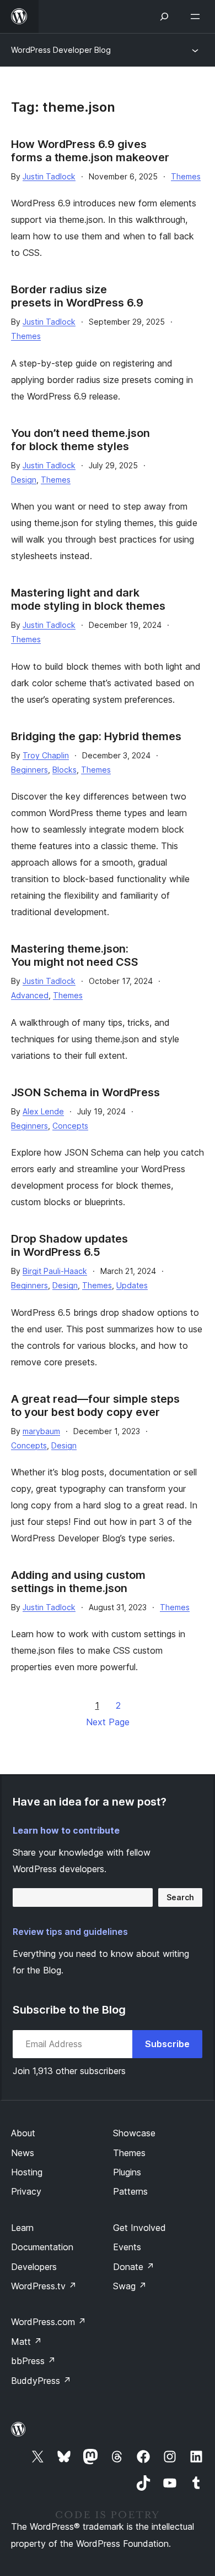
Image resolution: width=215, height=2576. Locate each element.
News (23, 2153)
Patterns (130, 2191)
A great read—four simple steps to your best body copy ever (95, 1405)
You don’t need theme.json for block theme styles (80, 440)
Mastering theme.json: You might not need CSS (75, 955)
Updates (132, 1285)
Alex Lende (43, 1111)
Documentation (42, 2247)
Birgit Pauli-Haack (55, 1271)
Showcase (134, 2133)
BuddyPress (41, 2381)
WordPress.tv (44, 2286)
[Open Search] (164, 17)
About (23, 2133)
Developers (34, 2267)
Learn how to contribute (66, 1830)
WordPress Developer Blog (61, 50)
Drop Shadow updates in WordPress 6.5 (69, 1245)
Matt (26, 2342)
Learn (22, 2228)
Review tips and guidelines (70, 1932)
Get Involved (139, 2228)
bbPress (33, 2361)
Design (24, 480)
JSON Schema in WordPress (85, 1092)
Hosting (27, 2172)
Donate (134, 2267)
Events (127, 2247)
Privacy (26, 2191)
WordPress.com (49, 2322)
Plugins (127, 2172)
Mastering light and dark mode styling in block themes (88, 599)
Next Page (108, 1722)
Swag (130, 2286)
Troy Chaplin (46, 755)
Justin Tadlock (49, 176)
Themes (186, 176)
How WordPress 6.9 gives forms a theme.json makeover (90, 151)
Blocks (64, 770)
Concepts (70, 1126)
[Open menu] (197, 17)
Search (180, 1897)
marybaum (41, 1431)
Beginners (29, 770)
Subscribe (167, 2044)
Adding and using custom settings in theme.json (78, 1582)
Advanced (30, 995)
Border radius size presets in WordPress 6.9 (77, 296)
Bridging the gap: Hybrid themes (96, 736)
